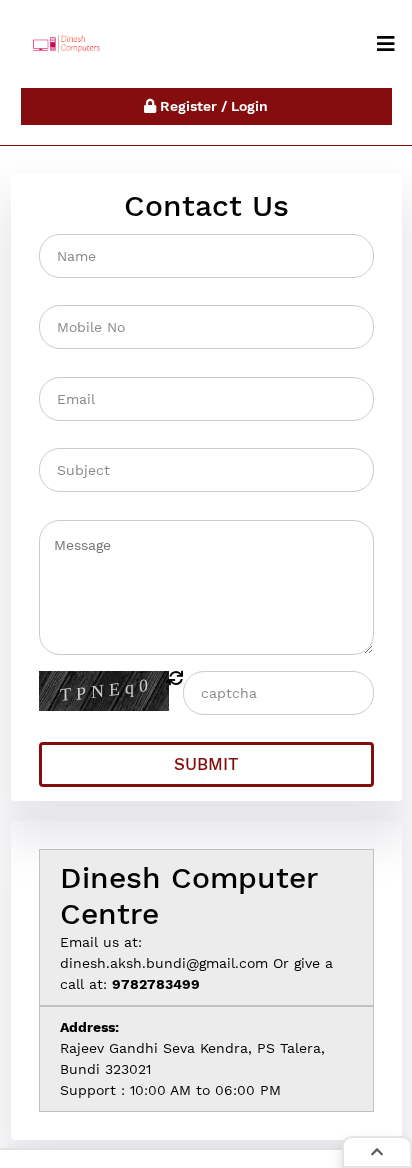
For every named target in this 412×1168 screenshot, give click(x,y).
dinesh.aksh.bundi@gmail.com (164, 963)
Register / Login (212, 106)
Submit (206, 764)
